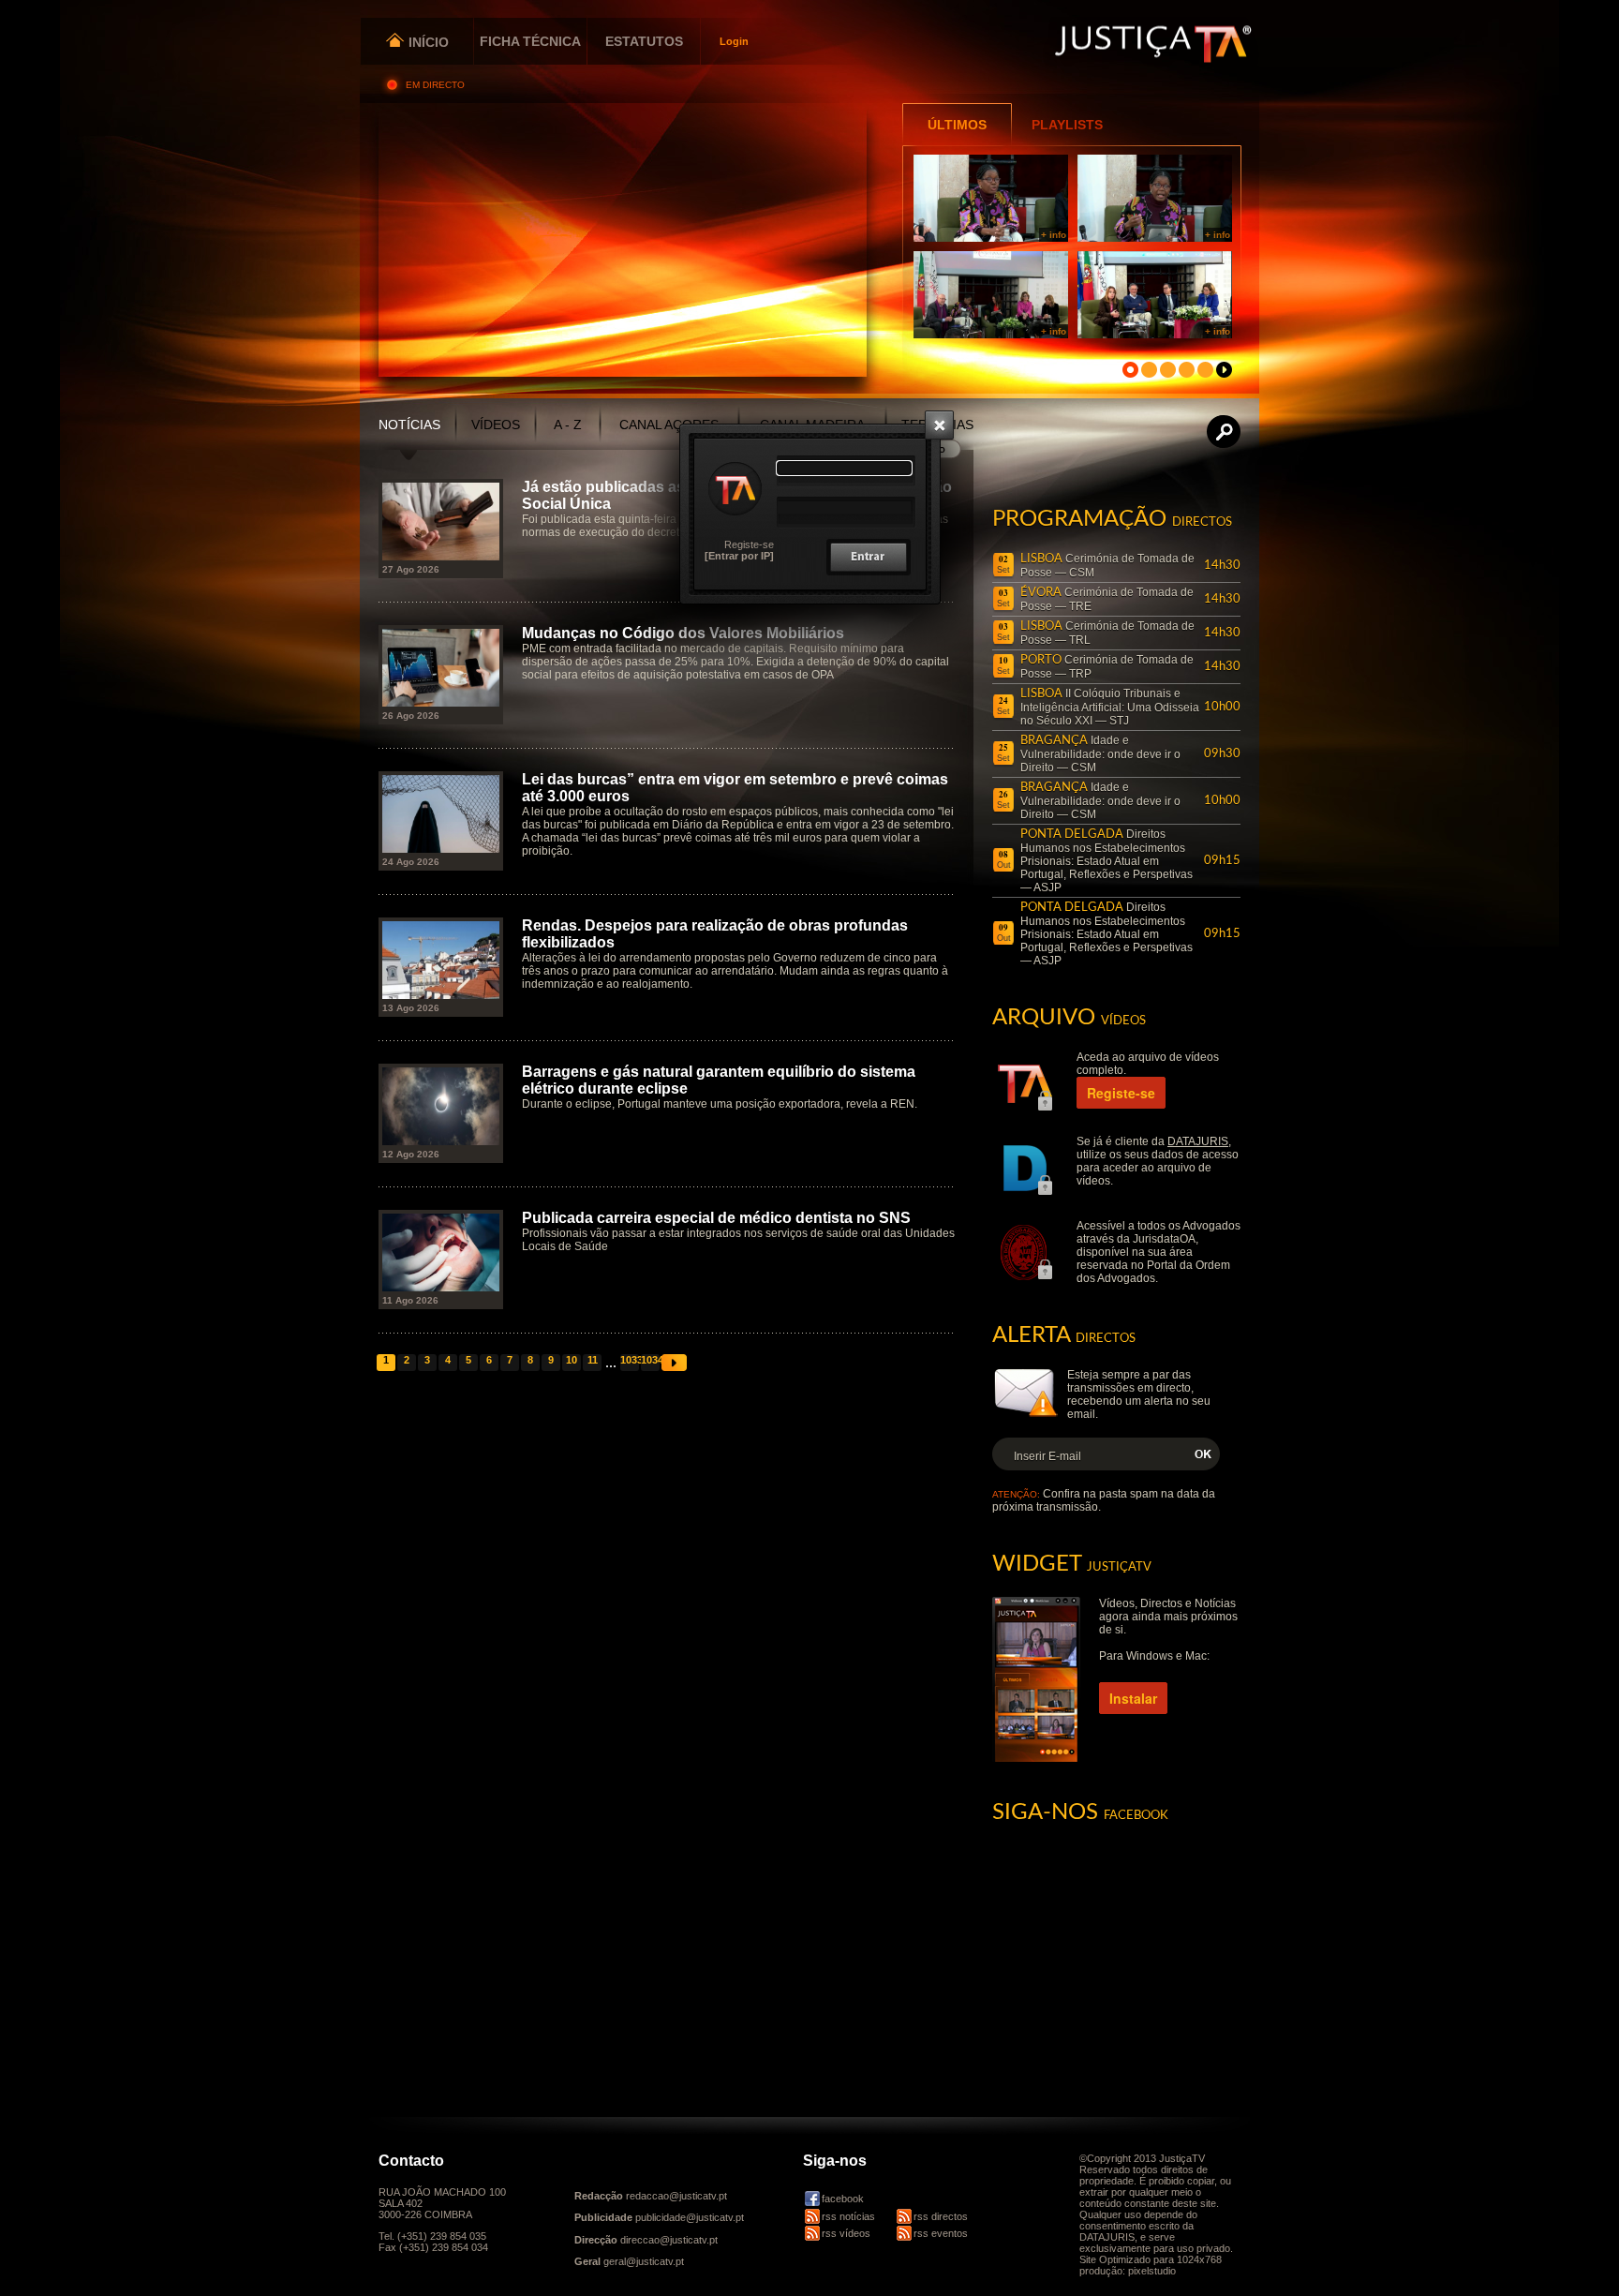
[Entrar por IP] (739, 556)
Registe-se (749, 544)
